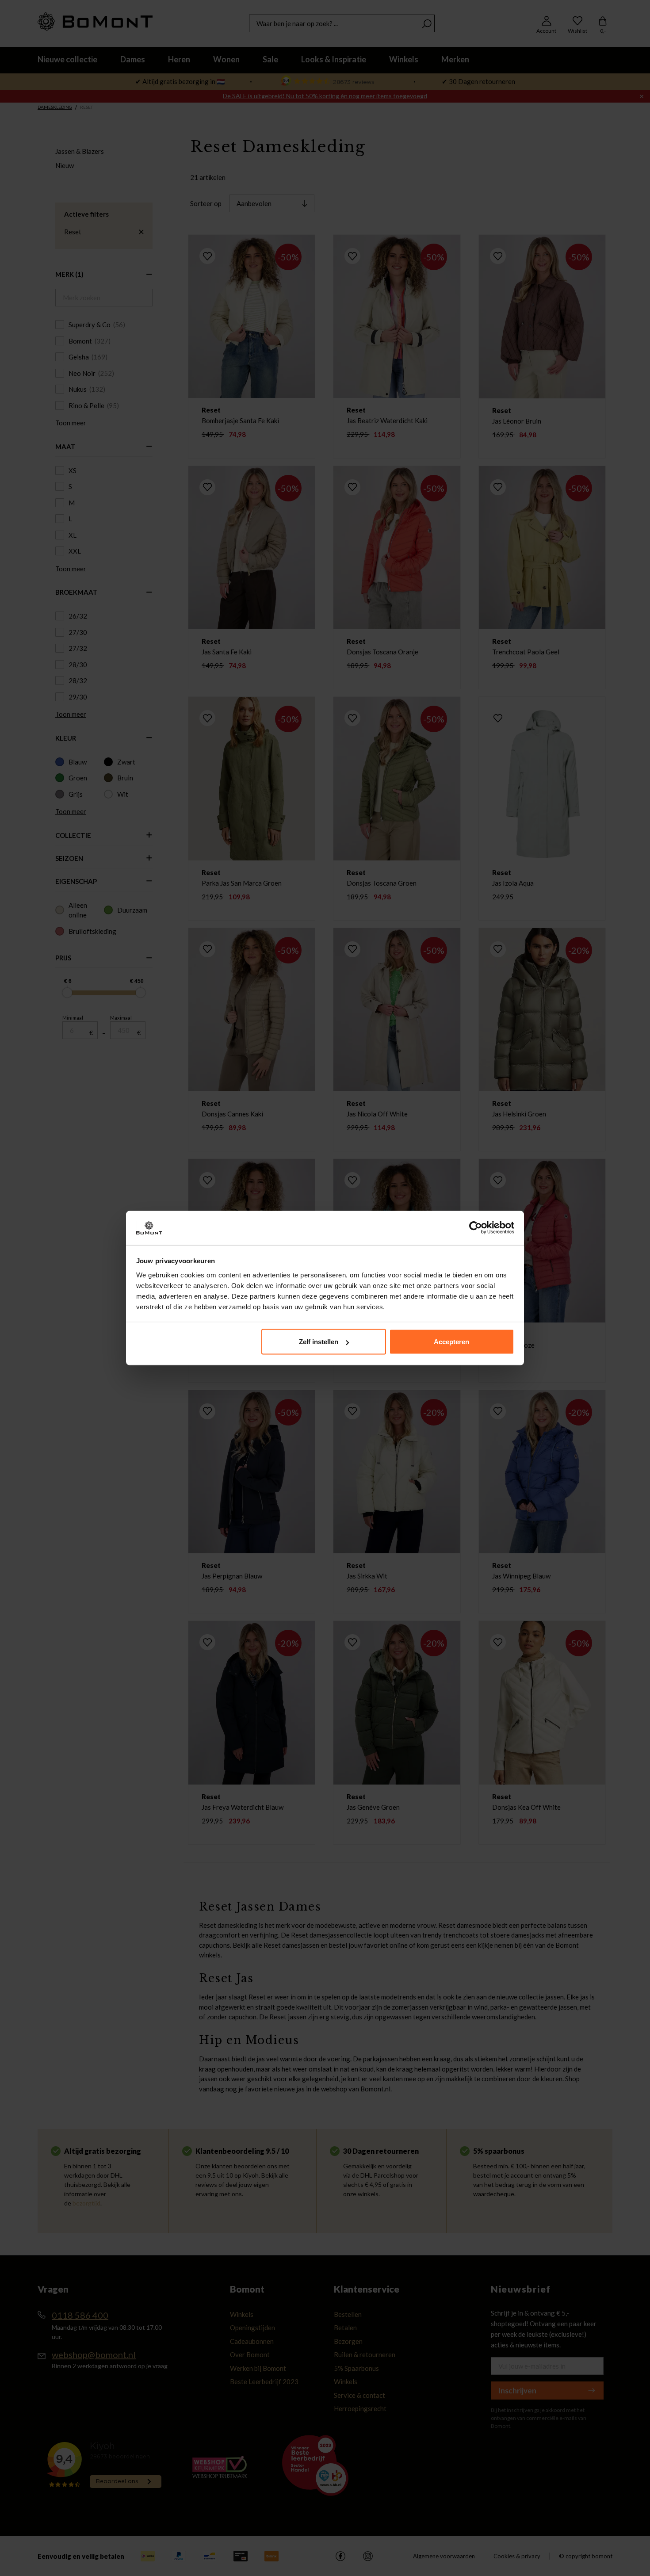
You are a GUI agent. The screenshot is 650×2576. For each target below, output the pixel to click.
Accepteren (451, 1342)
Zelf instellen (319, 1342)
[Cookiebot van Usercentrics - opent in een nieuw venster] (476, 1228)
